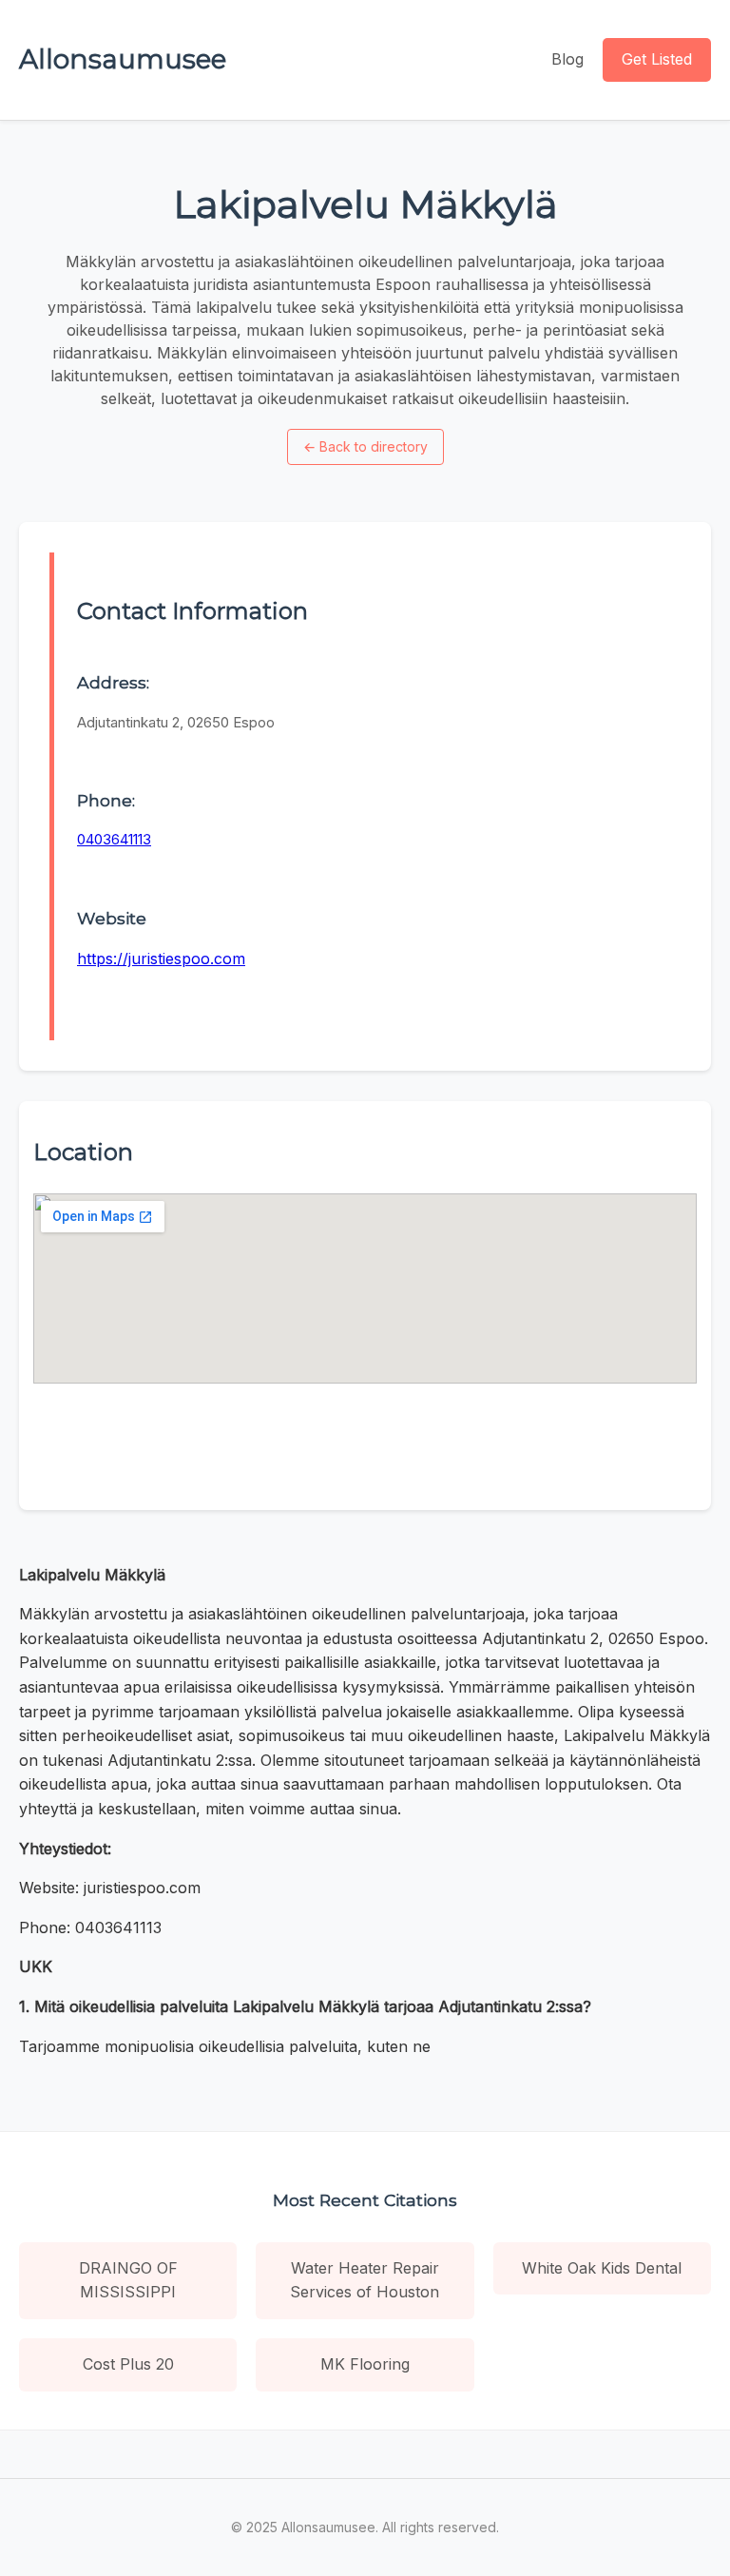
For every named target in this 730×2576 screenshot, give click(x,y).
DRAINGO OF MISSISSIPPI (128, 2280)
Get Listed (657, 59)
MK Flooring (365, 2364)
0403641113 (114, 839)
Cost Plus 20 (128, 2364)
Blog (567, 59)
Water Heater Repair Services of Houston (365, 2280)
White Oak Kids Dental (602, 2268)
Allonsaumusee (123, 59)
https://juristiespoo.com (161, 959)
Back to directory (365, 446)
